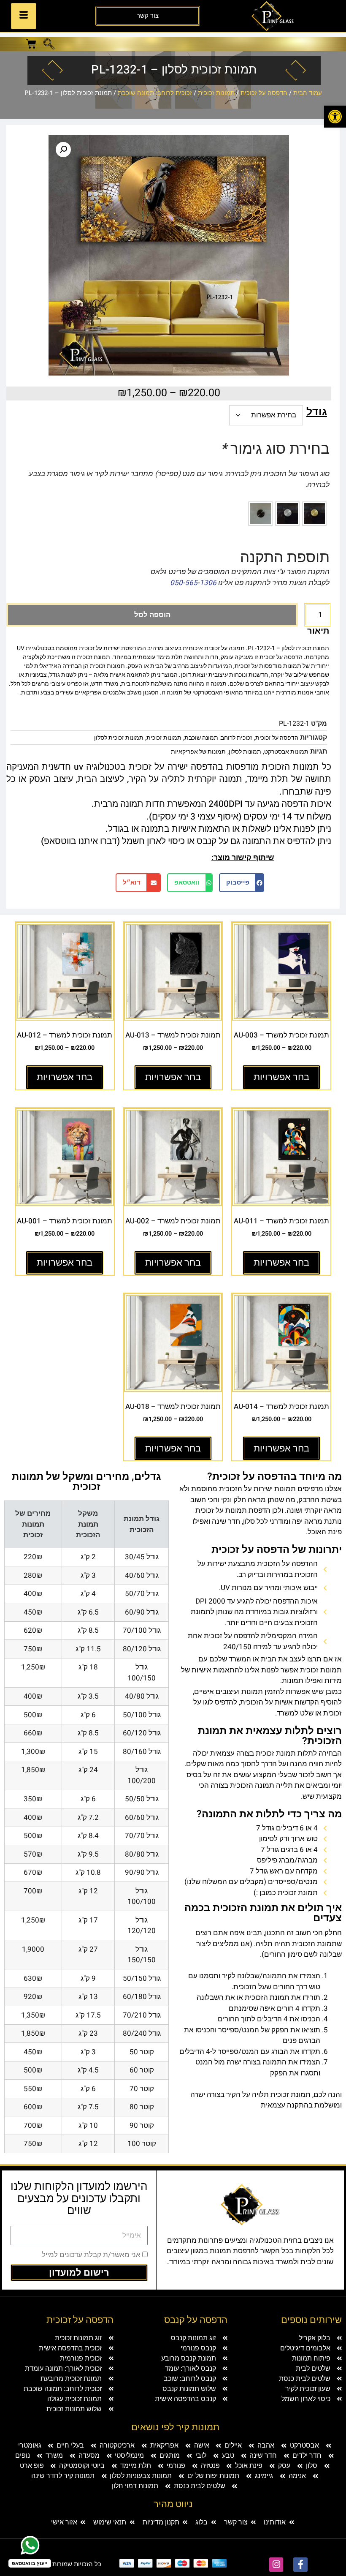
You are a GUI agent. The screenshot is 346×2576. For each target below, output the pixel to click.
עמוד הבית (308, 93)
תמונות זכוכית (216, 93)
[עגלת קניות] (31, 44)
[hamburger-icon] (24, 16)
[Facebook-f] (300, 2565)
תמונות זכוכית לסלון (119, 738)
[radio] (314, 514)
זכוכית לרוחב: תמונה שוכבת (155, 93)
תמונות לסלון (245, 752)
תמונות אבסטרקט (286, 752)
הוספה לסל (152, 615)
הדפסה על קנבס (196, 2320)
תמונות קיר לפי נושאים (175, 2427)
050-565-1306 (193, 583)
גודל (317, 412)
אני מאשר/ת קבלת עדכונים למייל (91, 2255)
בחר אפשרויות (281, 1077)
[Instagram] (276, 2565)
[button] (335, 117)
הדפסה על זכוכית (264, 93)
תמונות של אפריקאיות (198, 752)
